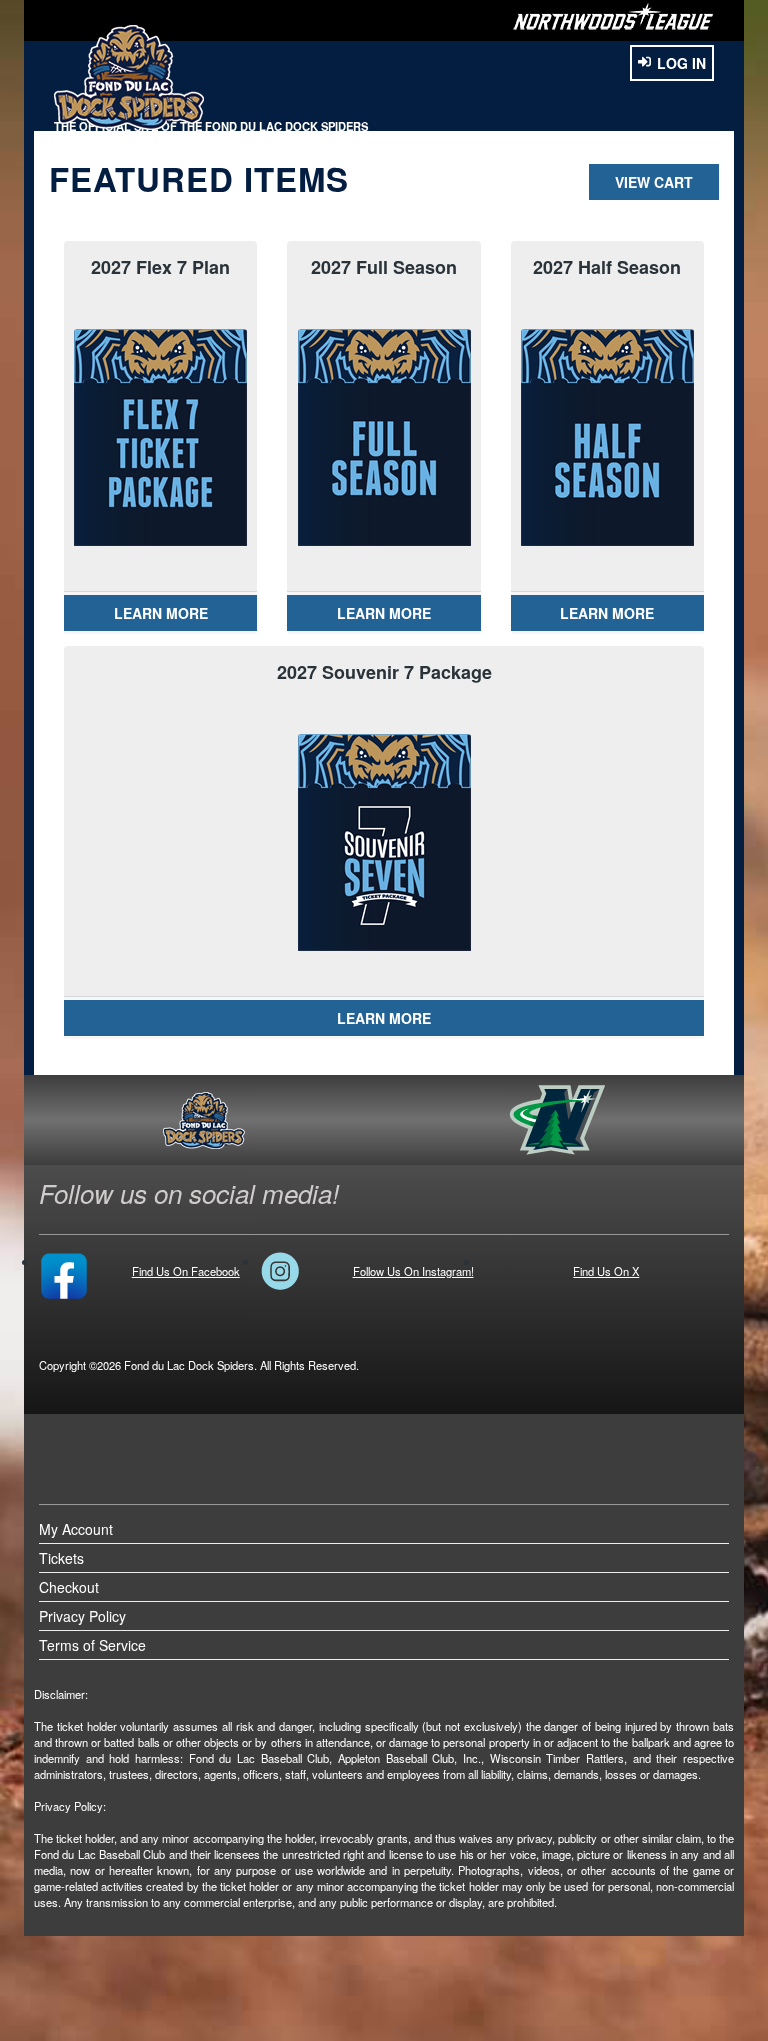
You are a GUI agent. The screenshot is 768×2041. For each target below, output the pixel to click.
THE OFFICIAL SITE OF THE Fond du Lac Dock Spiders (211, 126)
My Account (76, 1529)
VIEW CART (654, 182)
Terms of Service (92, 1645)
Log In (681, 63)
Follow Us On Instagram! (413, 1270)
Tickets (61, 1558)
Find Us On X (606, 1270)
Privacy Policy (82, 1616)
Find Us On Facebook (186, 1270)
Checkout (69, 1587)
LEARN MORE (161, 613)
